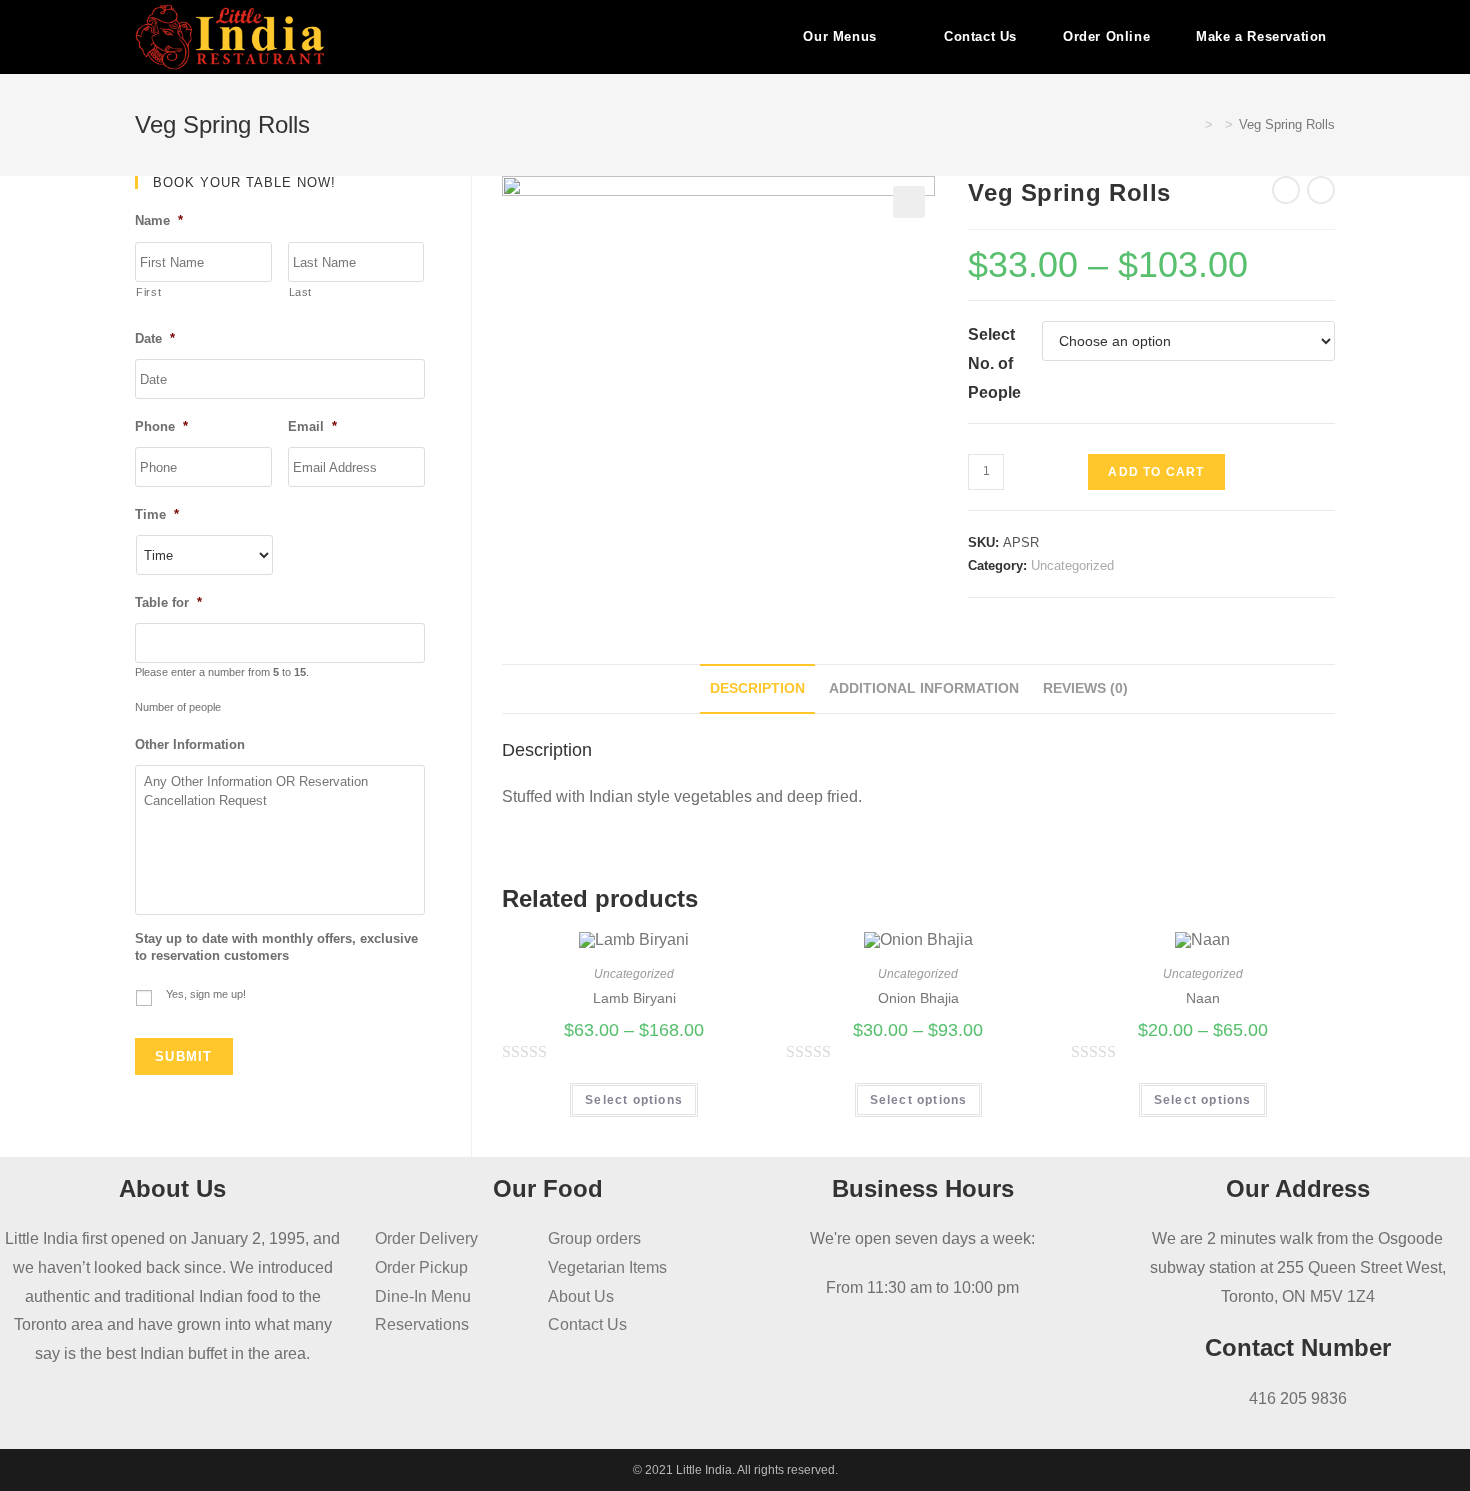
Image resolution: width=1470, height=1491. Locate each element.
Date (155, 338)
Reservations (422, 1324)
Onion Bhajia (918, 998)
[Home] (1194, 124)
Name (159, 220)
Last (301, 292)
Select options (634, 1100)
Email (312, 426)
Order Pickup (421, 1267)
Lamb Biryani (634, 998)
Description (757, 688)
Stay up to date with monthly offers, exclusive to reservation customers (276, 947)
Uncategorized (1072, 565)
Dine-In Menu (423, 1296)
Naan (1203, 998)
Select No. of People (994, 363)
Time (157, 514)
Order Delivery (426, 1238)
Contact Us (587, 1324)
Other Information (190, 744)
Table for (168, 602)
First (148, 292)
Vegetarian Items (607, 1267)
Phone (161, 426)
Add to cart (1156, 472)
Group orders (594, 1238)
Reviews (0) (1085, 688)
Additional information (924, 688)
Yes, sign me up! (206, 994)
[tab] (757, 689)
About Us (581, 1296)
